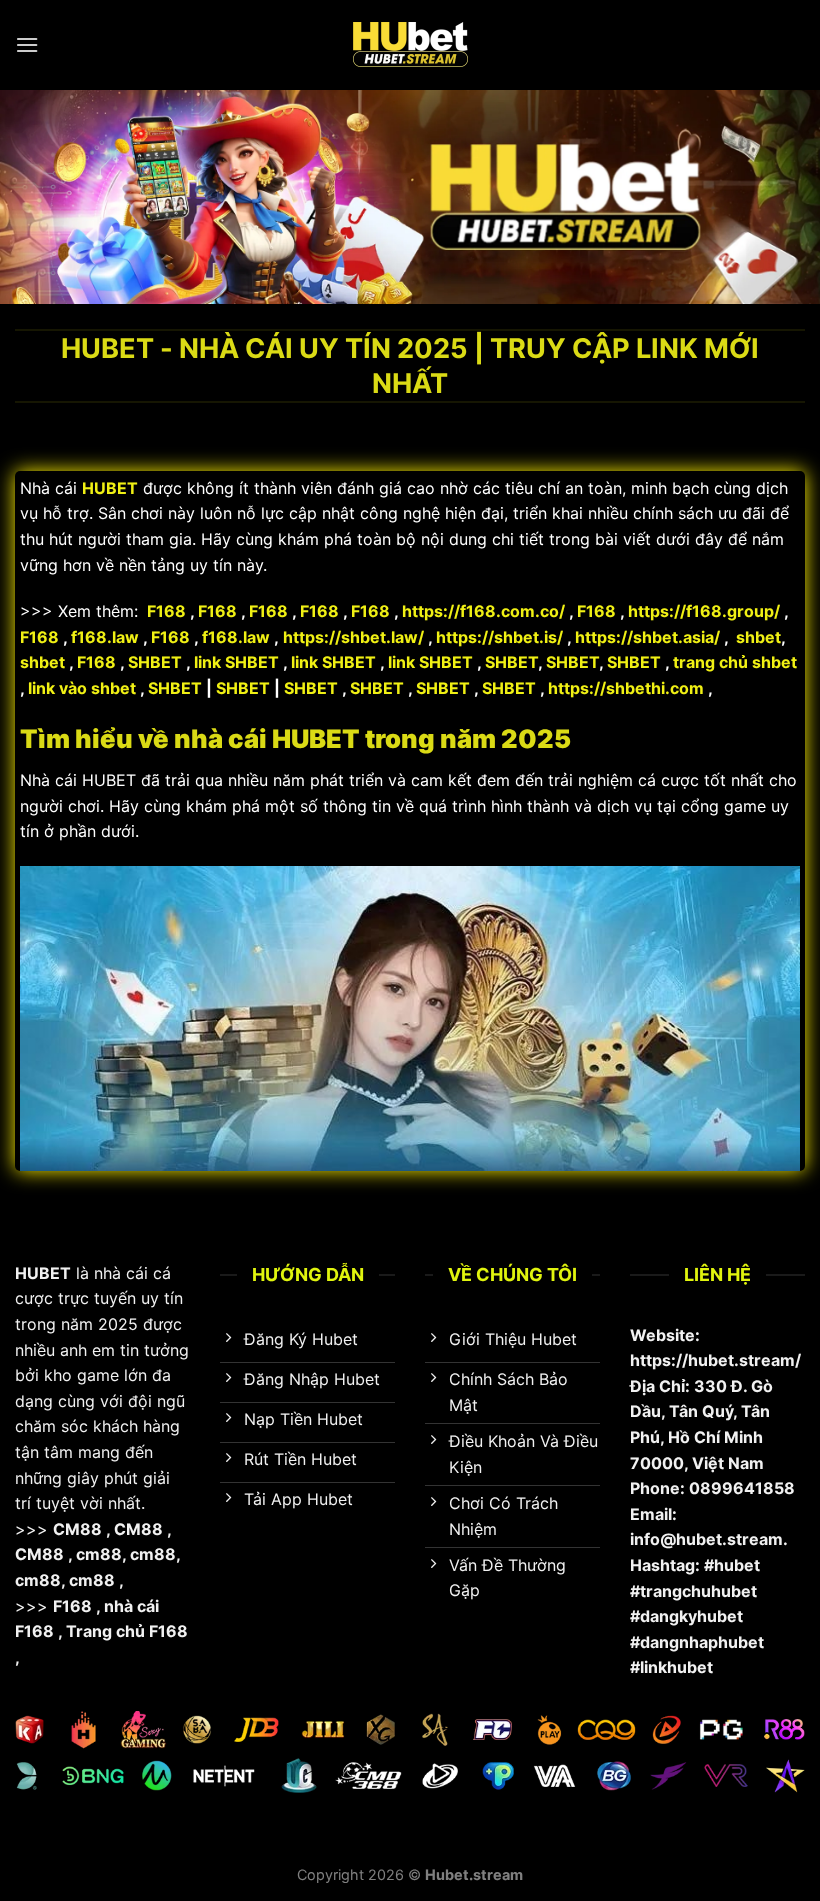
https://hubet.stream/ (715, 1360)
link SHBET (236, 662)
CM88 (77, 1529)
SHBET (155, 662)
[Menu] (27, 44)
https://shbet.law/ (353, 637)
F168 (166, 611)
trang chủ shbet (735, 662)
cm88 (99, 1554)
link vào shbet (82, 688)
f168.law (105, 637)
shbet (758, 637)
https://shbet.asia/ (647, 637)
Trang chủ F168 (127, 1631)
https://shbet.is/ (501, 637)
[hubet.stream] (410, 45)
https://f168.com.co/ (483, 611)
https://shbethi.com (626, 688)
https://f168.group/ (704, 611)
